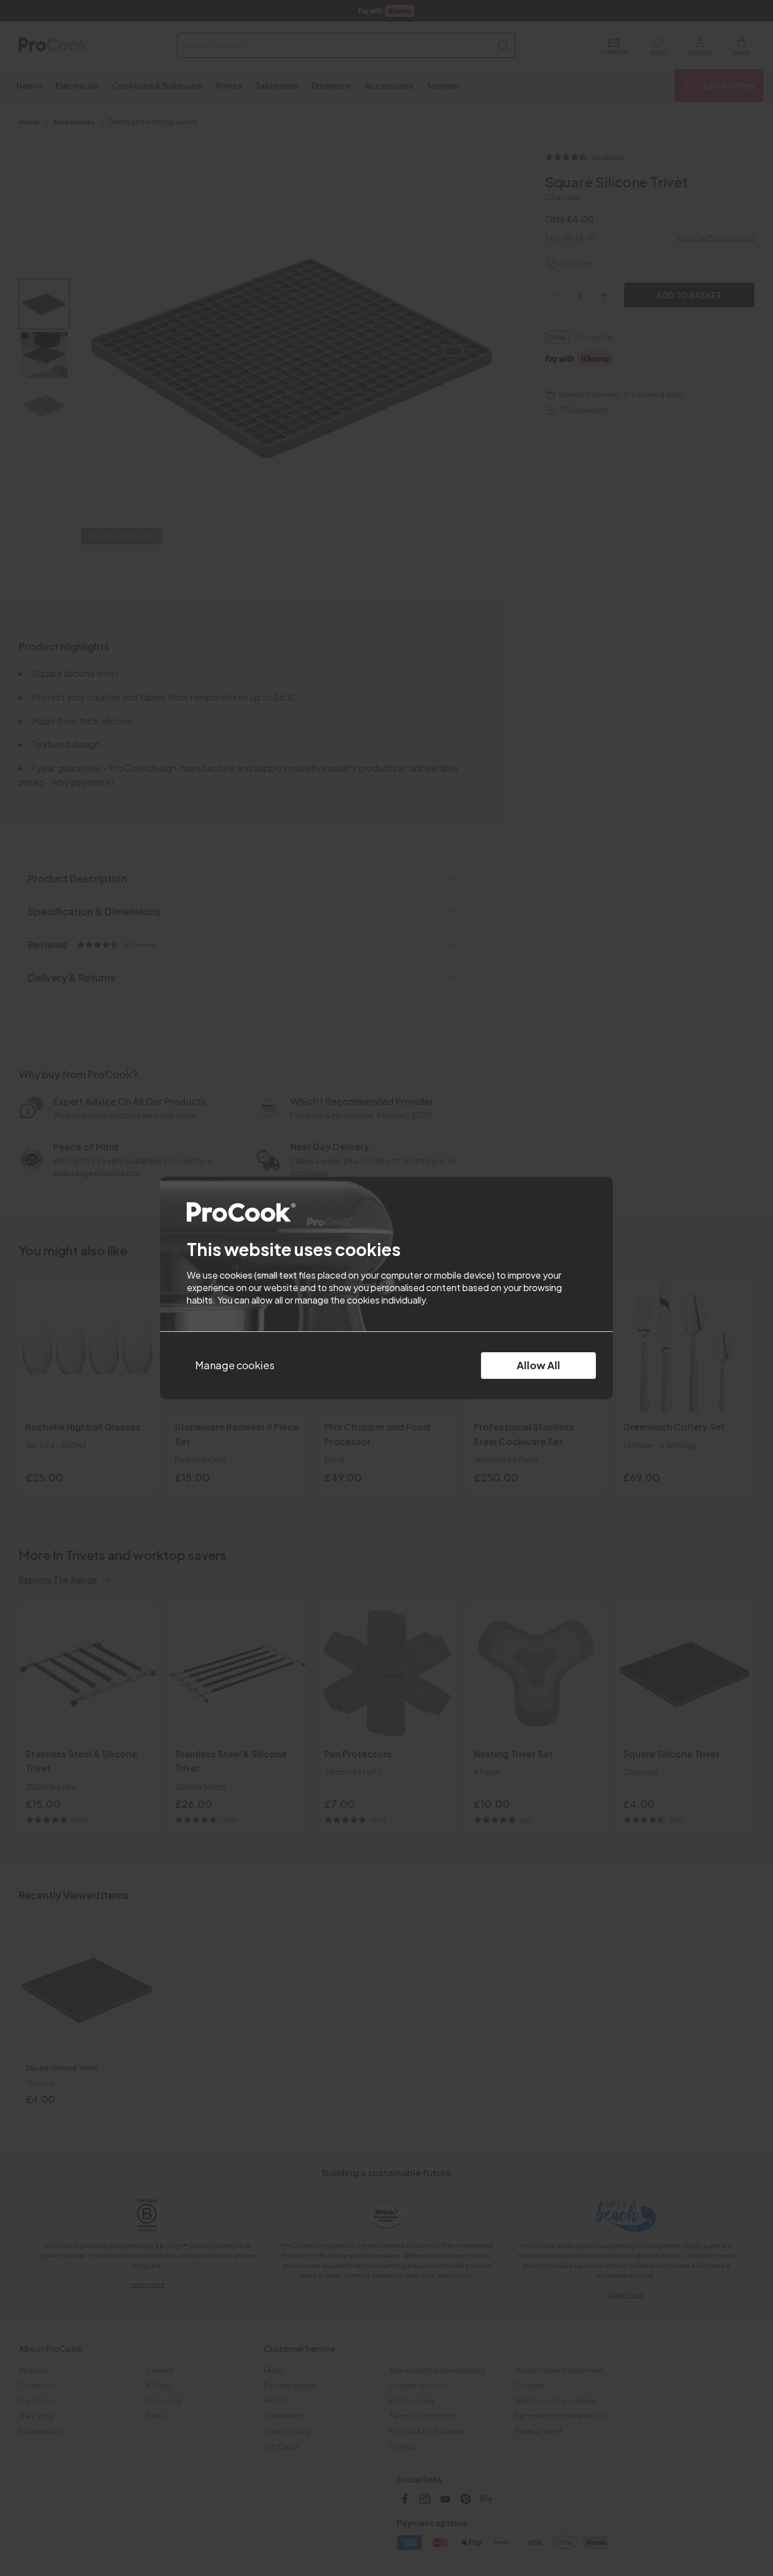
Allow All (538, 1365)
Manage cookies (235, 1365)
